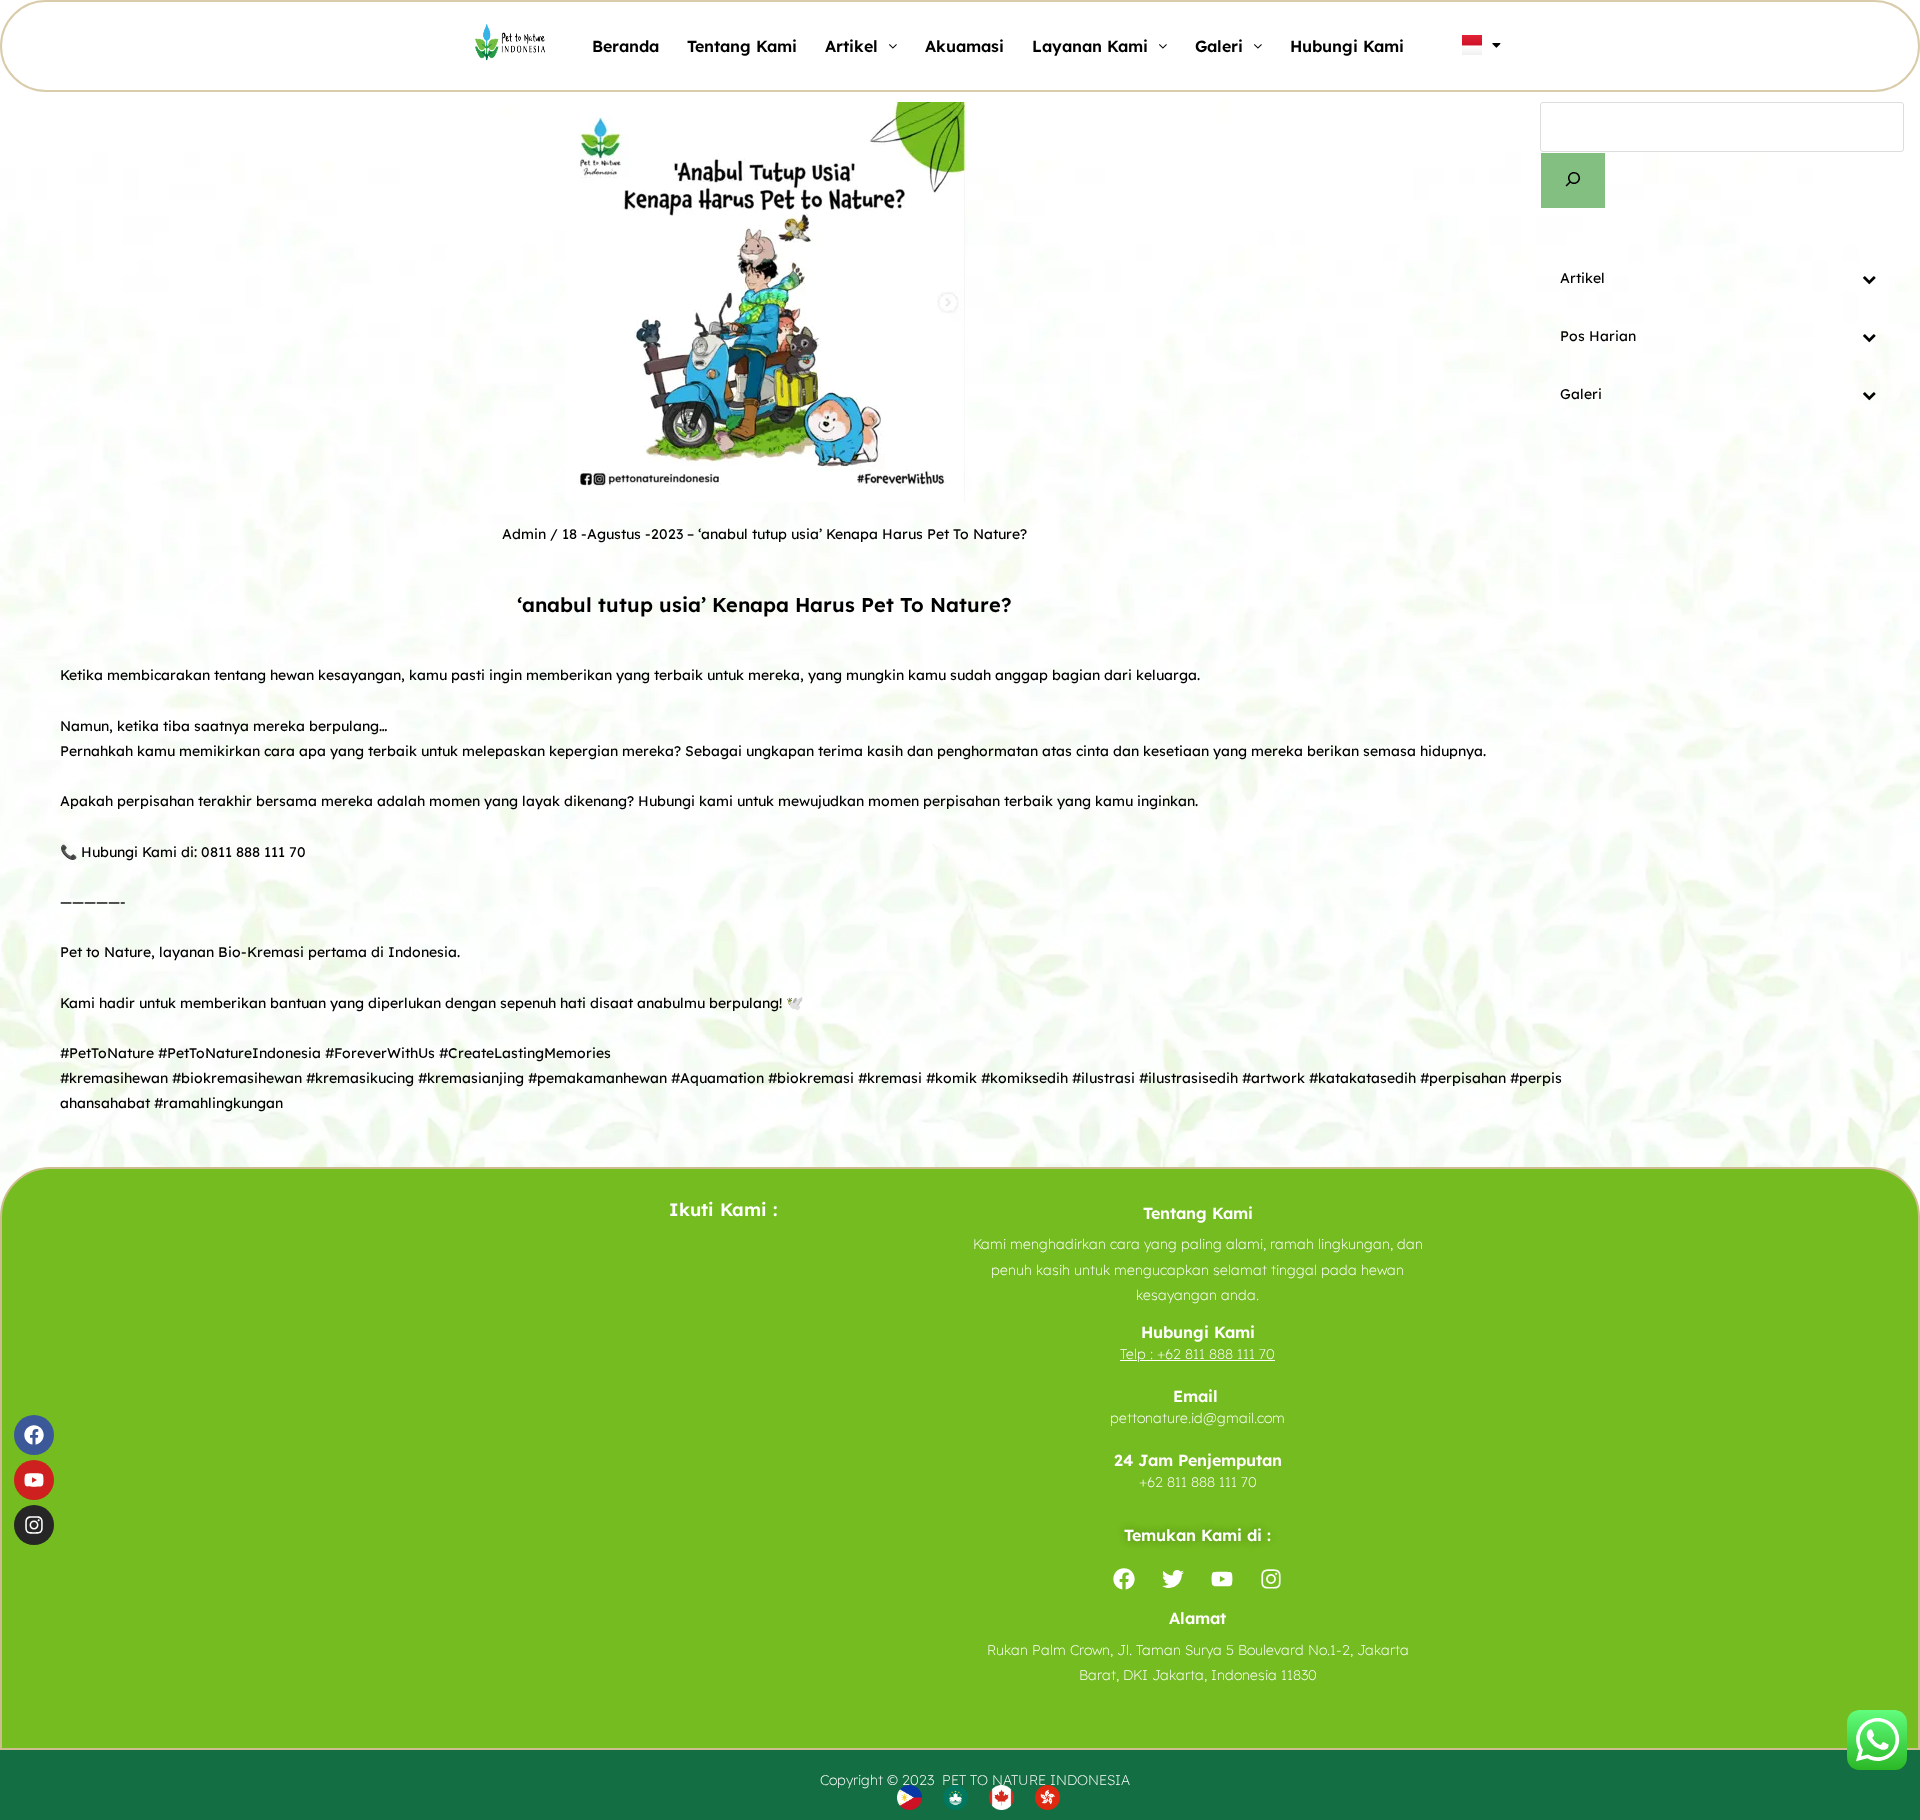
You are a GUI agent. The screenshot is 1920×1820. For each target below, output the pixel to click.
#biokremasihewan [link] (237, 1078)
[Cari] (1573, 180)
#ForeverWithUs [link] (380, 1053)
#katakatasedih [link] (1362, 1078)
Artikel (851, 46)
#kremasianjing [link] (471, 1078)
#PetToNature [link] (107, 1053)
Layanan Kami (1090, 46)
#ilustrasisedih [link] (1188, 1078)
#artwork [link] (1273, 1078)
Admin (524, 534)
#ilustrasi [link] (1103, 1078)
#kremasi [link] (890, 1078)
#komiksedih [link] (1024, 1078)
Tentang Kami (742, 46)
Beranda (625, 46)
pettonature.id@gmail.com (1197, 1418)
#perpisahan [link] (1463, 1078)
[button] (861, 46)
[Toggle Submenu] (1869, 278)
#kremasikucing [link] (360, 1078)
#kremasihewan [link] (114, 1078)
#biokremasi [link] (811, 1078)
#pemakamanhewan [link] (597, 1078)
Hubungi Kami (1347, 46)
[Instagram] (34, 1525)
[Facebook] (34, 1435)
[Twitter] (1173, 1579)
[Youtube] (34, 1480)
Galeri (1219, 46)
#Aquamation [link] (717, 1078)
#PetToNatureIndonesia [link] (239, 1053)
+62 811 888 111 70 (1216, 1354)
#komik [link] (951, 1078)
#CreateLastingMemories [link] (525, 1053)
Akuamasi (964, 46)
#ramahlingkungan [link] (218, 1103)
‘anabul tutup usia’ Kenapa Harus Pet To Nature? (862, 534)
